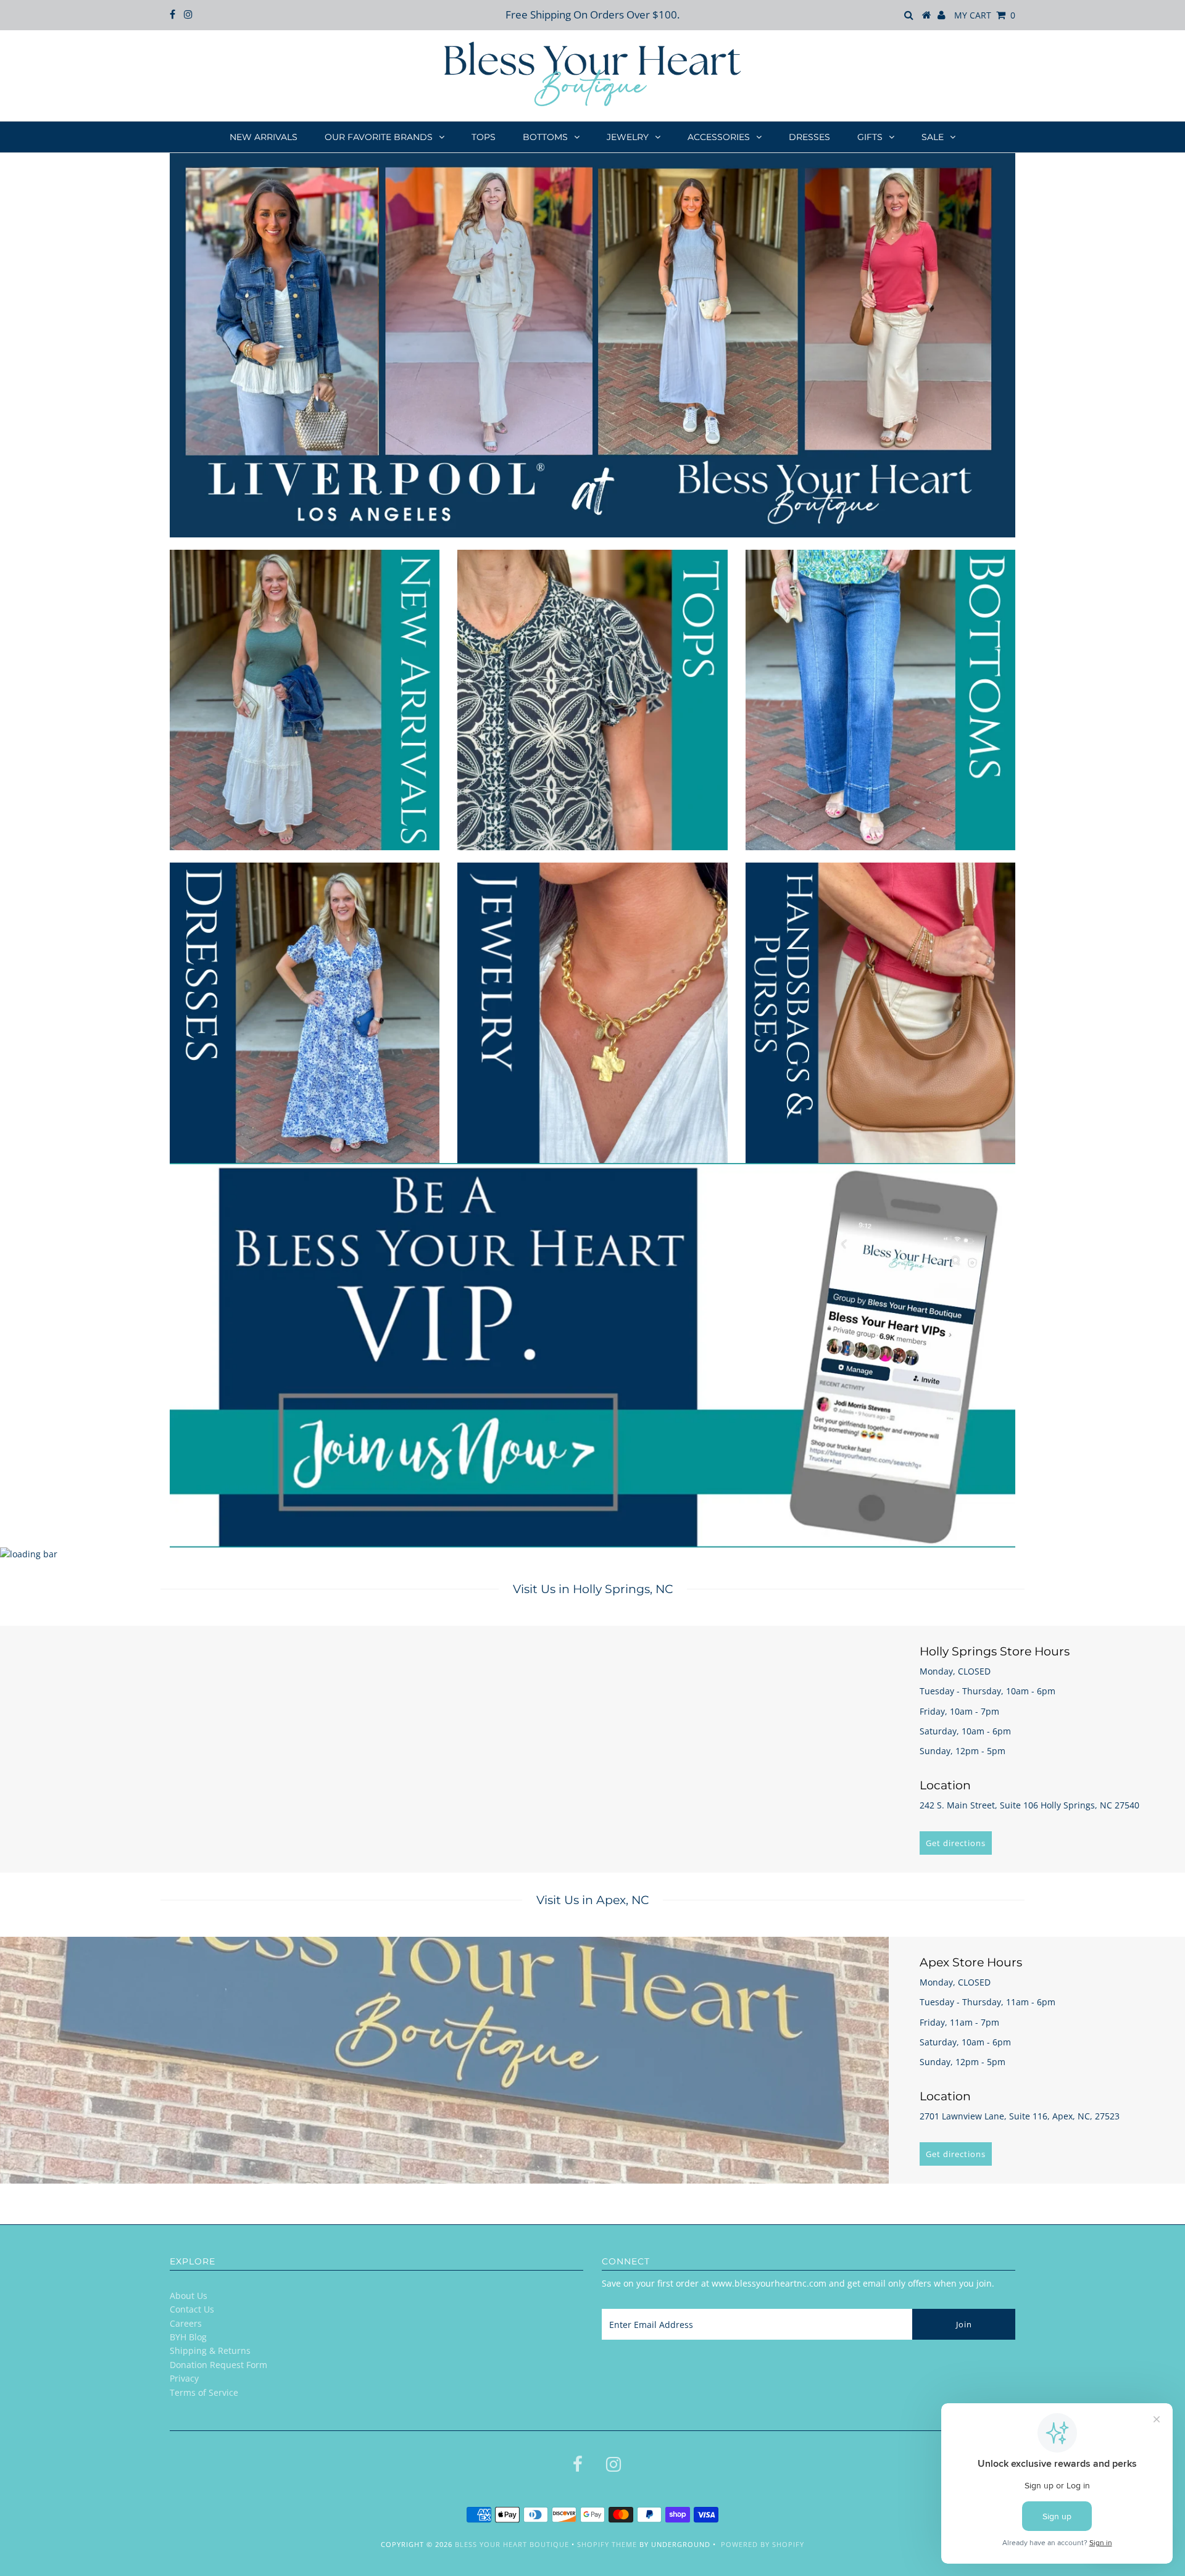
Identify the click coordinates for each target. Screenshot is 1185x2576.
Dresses (809, 137)
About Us (189, 2296)
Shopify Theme (607, 2544)
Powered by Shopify (763, 2544)
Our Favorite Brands (379, 137)
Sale (933, 137)
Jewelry (628, 137)
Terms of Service (204, 2392)
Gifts (870, 137)
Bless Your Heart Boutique (512, 2544)
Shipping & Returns (210, 2350)
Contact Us (192, 2309)
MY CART (985, 15)
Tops (484, 137)
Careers (186, 2323)
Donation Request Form (218, 2365)
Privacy (184, 2378)
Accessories (719, 137)
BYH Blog (188, 2337)
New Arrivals (264, 137)
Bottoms (545, 137)
